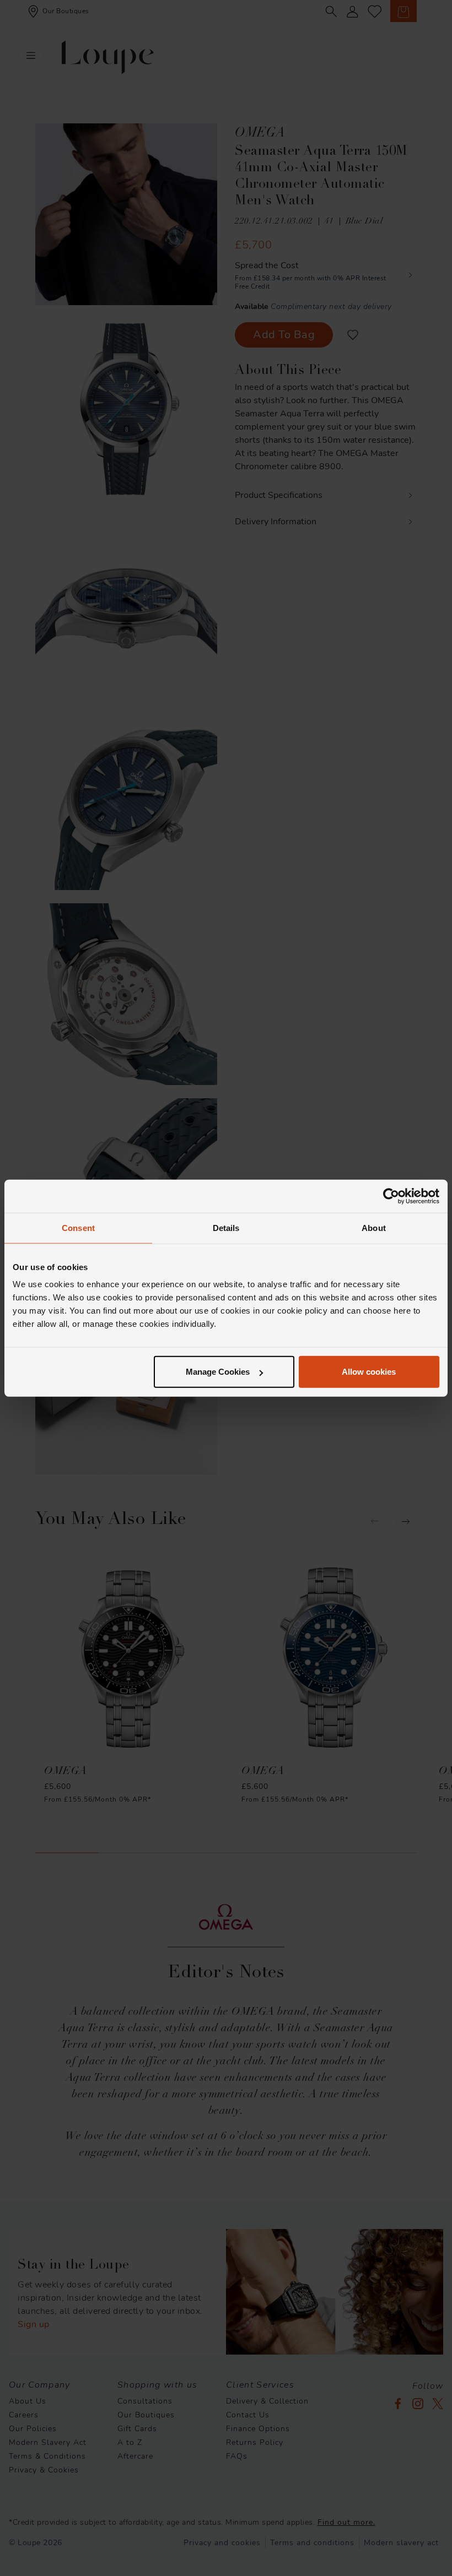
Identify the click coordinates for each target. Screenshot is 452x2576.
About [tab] (374, 1227)
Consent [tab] (78, 1227)
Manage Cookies (218, 1372)
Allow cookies (369, 1372)
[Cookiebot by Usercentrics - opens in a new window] (391, 1196)
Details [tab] (226, 1227)
